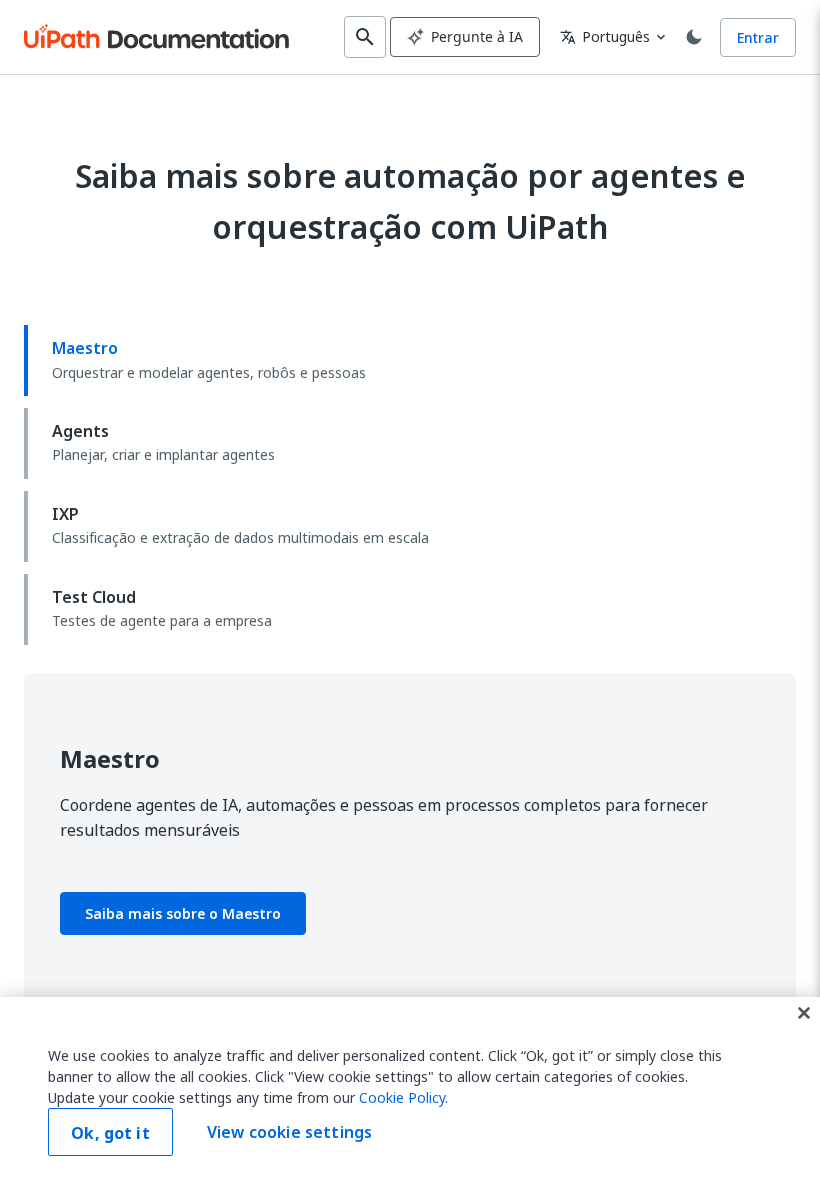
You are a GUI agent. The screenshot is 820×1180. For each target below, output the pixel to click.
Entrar (758, 37)
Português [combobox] (605, 36)
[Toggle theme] (694, 37)
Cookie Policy (402, 1097)
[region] (410, 1088)
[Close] (804, 1013)
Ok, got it (110, 1133)
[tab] (410, 360)
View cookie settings (289, 1132)
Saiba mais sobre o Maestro (183, 913)
